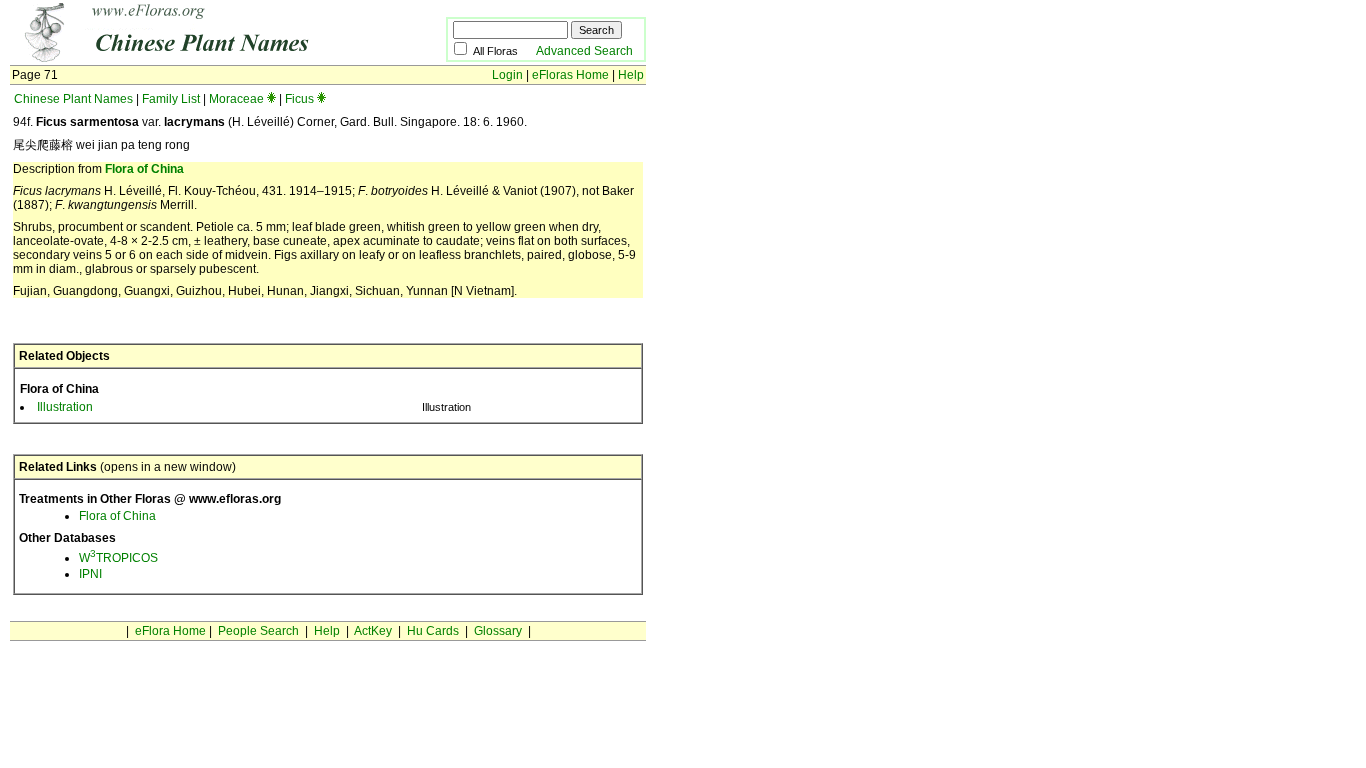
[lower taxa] (271, 99)
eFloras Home (570, 75)
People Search (258, 631)
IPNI (90, 574)
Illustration (65, 407)
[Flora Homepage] (197, 58)
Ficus (299, 99)
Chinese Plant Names (73, 99)
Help (631, 75)
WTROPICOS (118, 558)
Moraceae (236, 99)
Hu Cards (433, 631)
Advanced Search (584, 51)
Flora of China (144, 169)
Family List (171, 99)
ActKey (373, 631)
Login (507, 75)
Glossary (498, 631)
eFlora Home (170, 631)
